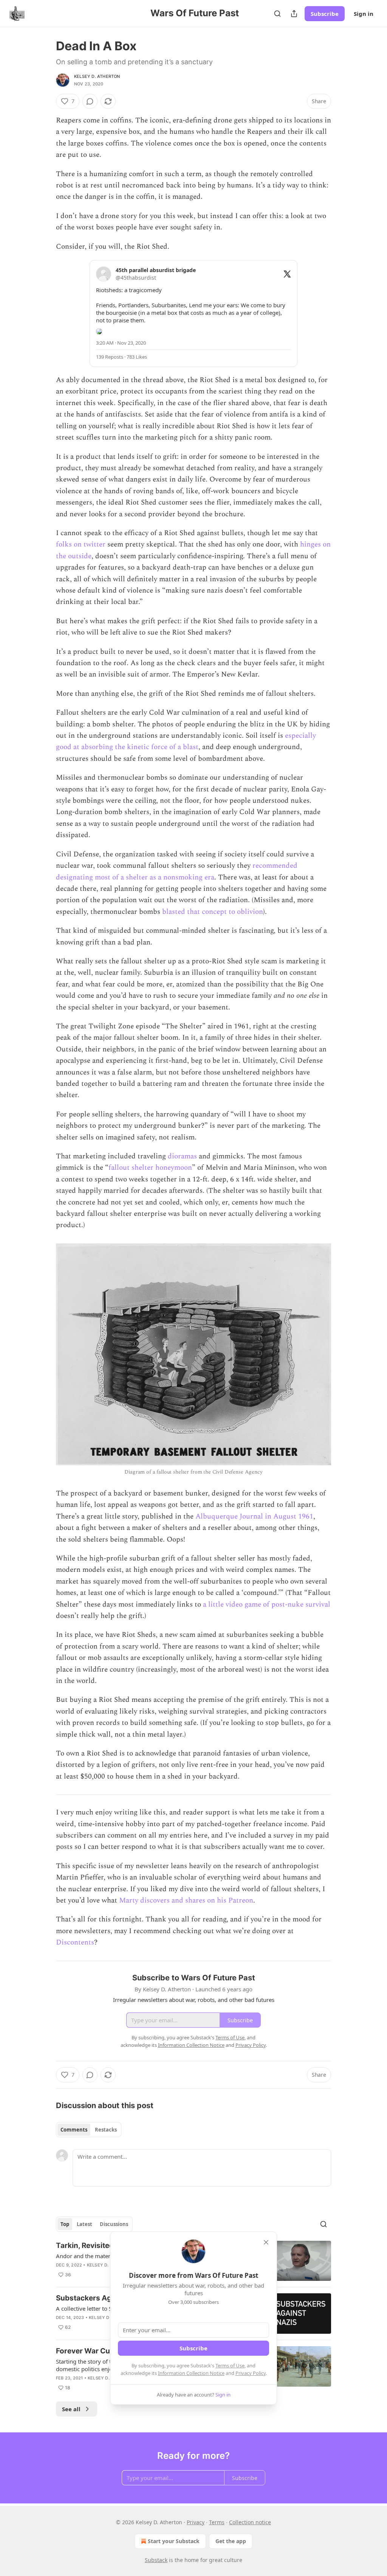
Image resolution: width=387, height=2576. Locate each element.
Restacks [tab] (106, 2130)
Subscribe (325, 14)
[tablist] (89, 2130)
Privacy (196, 2522)
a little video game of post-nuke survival (267, 1605)
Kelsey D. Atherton (97, 76)
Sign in (364, 14)
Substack (156, 2560)
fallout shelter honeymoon (150, 1168)
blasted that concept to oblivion (213, 912)
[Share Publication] (294, 14)
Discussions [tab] (114, 2224)
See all (71, 2409)
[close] (266, 2242)
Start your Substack (174, 2541)
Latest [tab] (84, 2224)
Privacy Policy (251, 2373)
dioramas (182, 1156)
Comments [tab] (74, 2130)
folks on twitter (81, 544)
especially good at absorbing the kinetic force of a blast (186, 741)
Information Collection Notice (191, 2373)
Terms (217, 2522)
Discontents (75, 1942)
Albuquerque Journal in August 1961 (254, 1516)
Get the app (231, 2541)
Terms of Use (230, 2365)
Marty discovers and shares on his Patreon (186, 1900)
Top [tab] (65, 2224)
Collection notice (250, 2522)
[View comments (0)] (90, 101)
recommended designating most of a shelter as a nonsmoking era (177, 871)
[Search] (277, 14)
